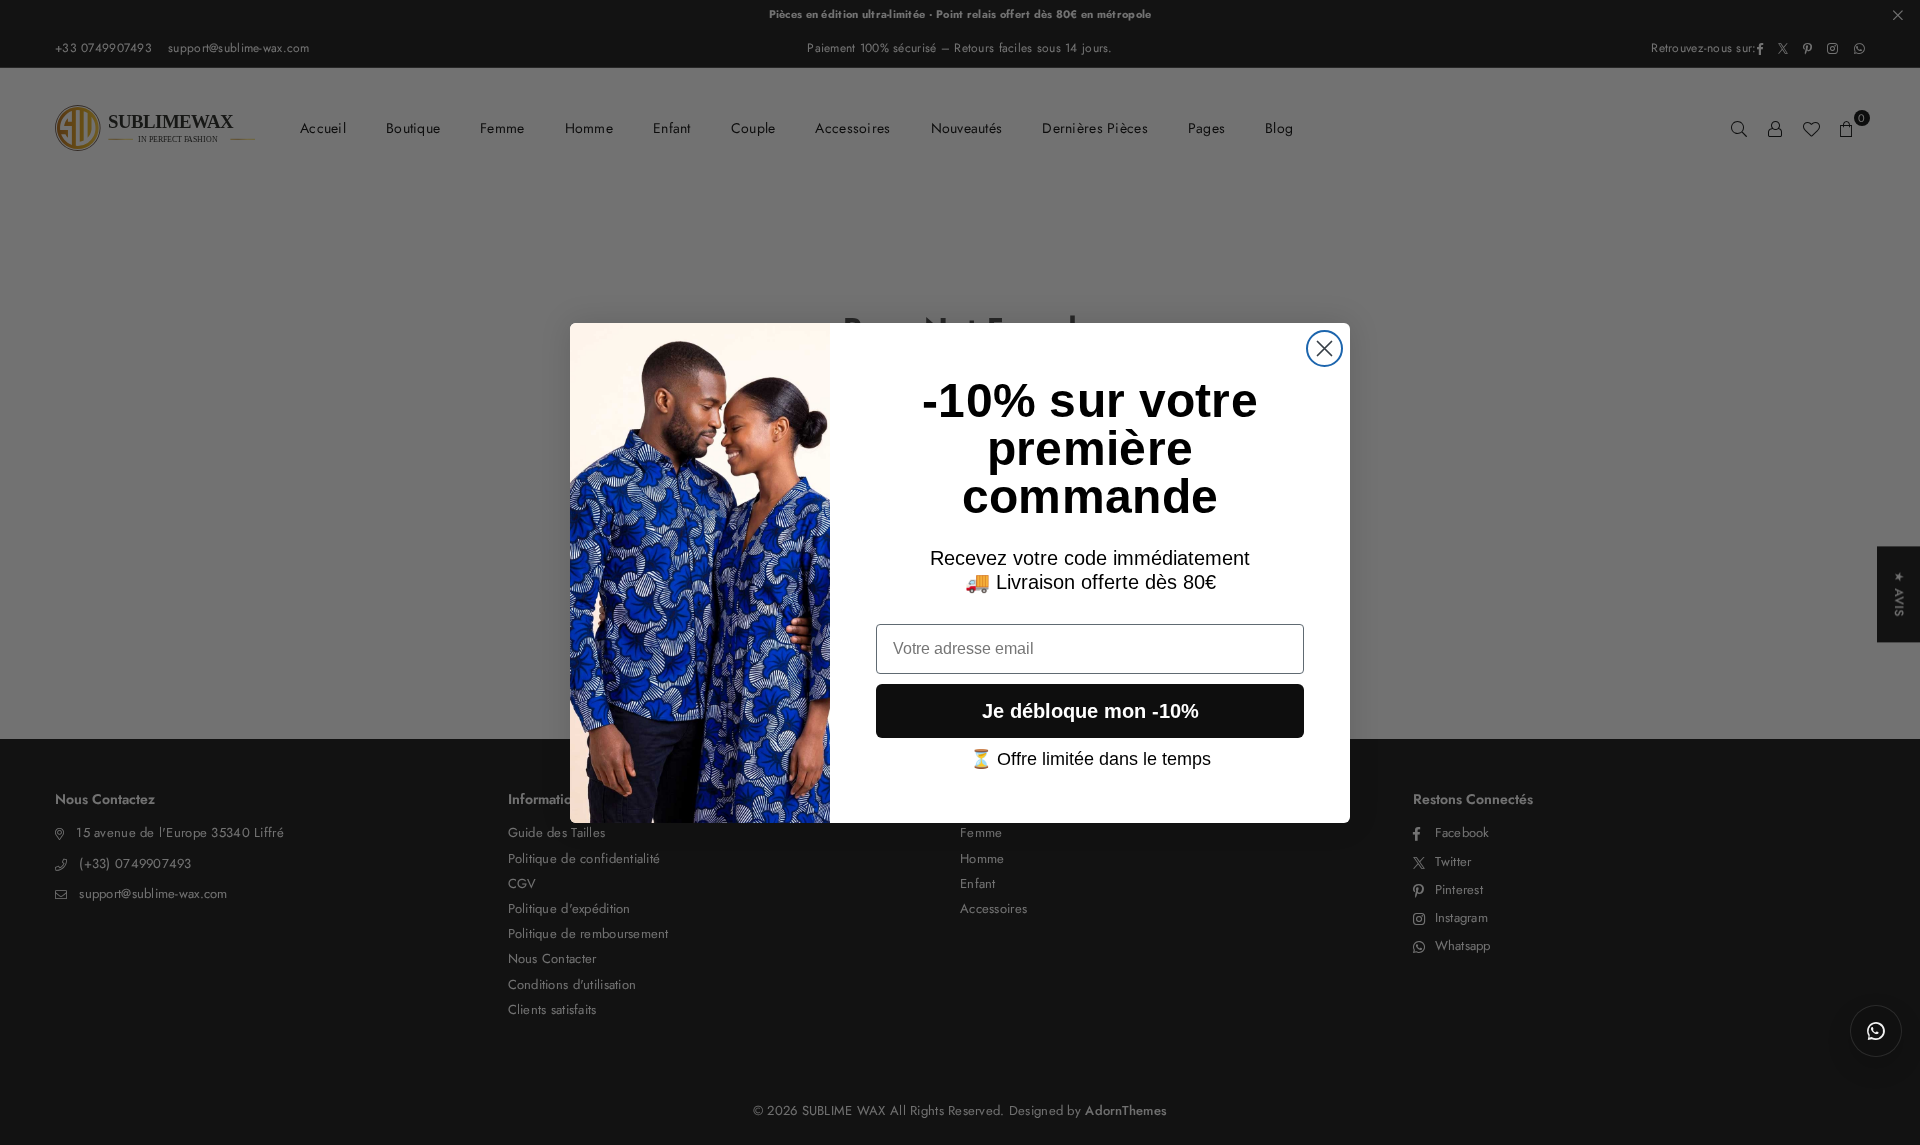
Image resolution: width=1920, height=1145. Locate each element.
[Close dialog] (1324, 348)
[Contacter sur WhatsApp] (1876, 1031)
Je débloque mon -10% (1090, 710)
